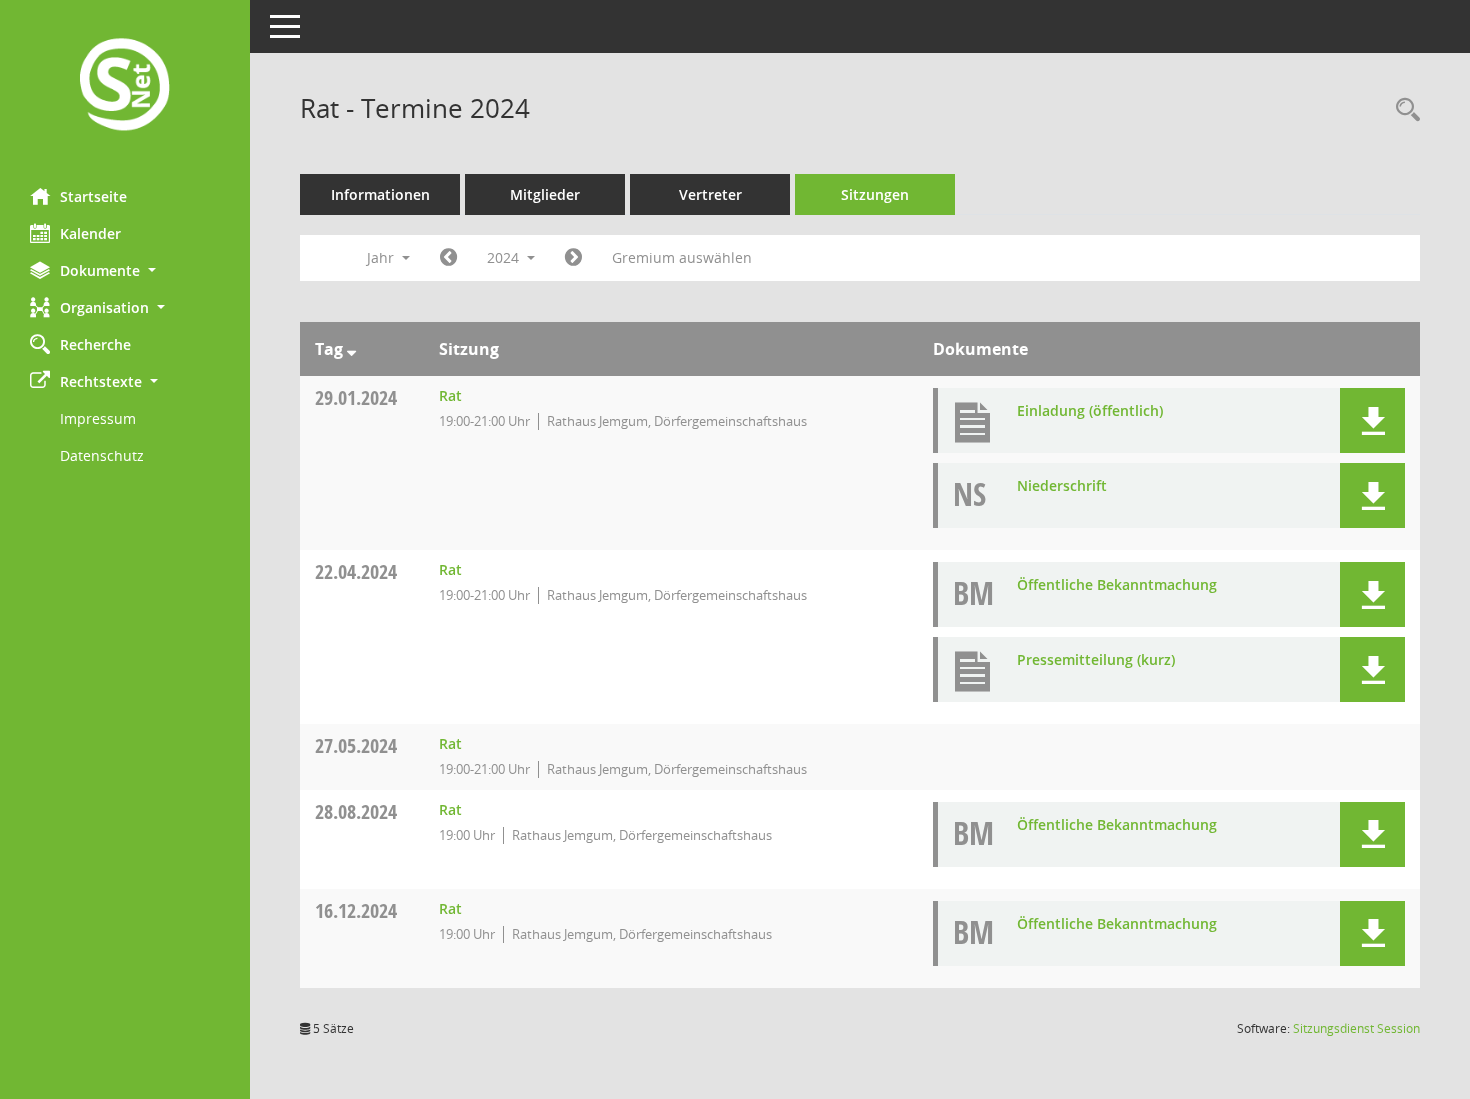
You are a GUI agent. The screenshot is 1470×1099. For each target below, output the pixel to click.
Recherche (95, 344)
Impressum (98, 418)
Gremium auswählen (682, 257)
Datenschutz (102, 455)
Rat (450, 395)
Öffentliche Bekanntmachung (1117, 584)
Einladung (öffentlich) (1090, 410)
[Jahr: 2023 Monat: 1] (448, 258)
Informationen (380, 194)
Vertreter (710, 194)
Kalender (90, 233)
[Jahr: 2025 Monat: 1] (573, 258)
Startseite (93, 196)
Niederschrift (1062, 485)
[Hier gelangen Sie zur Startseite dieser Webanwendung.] (125, 86)
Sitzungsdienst (1356, 1028)
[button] (125, 270)
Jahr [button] (382, 257)
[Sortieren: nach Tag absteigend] (351, 349)
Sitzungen (875, 194)
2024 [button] (505, 257)
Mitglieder (545, 194)
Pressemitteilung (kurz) (1096, 659)
